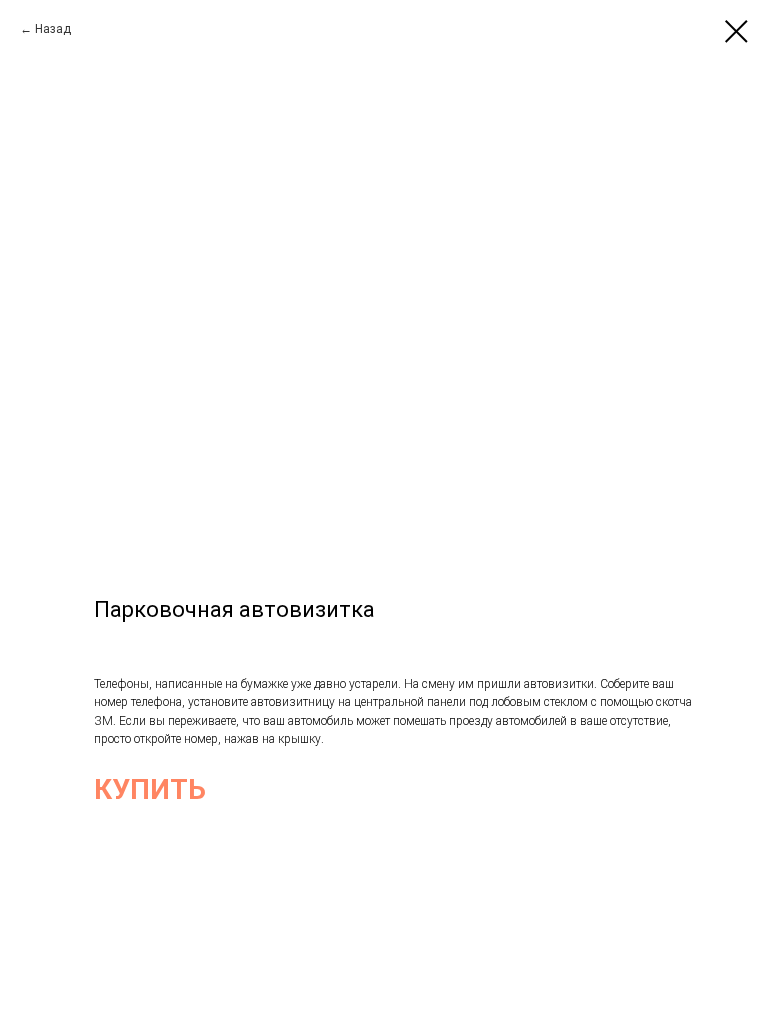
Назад (53, 29)
